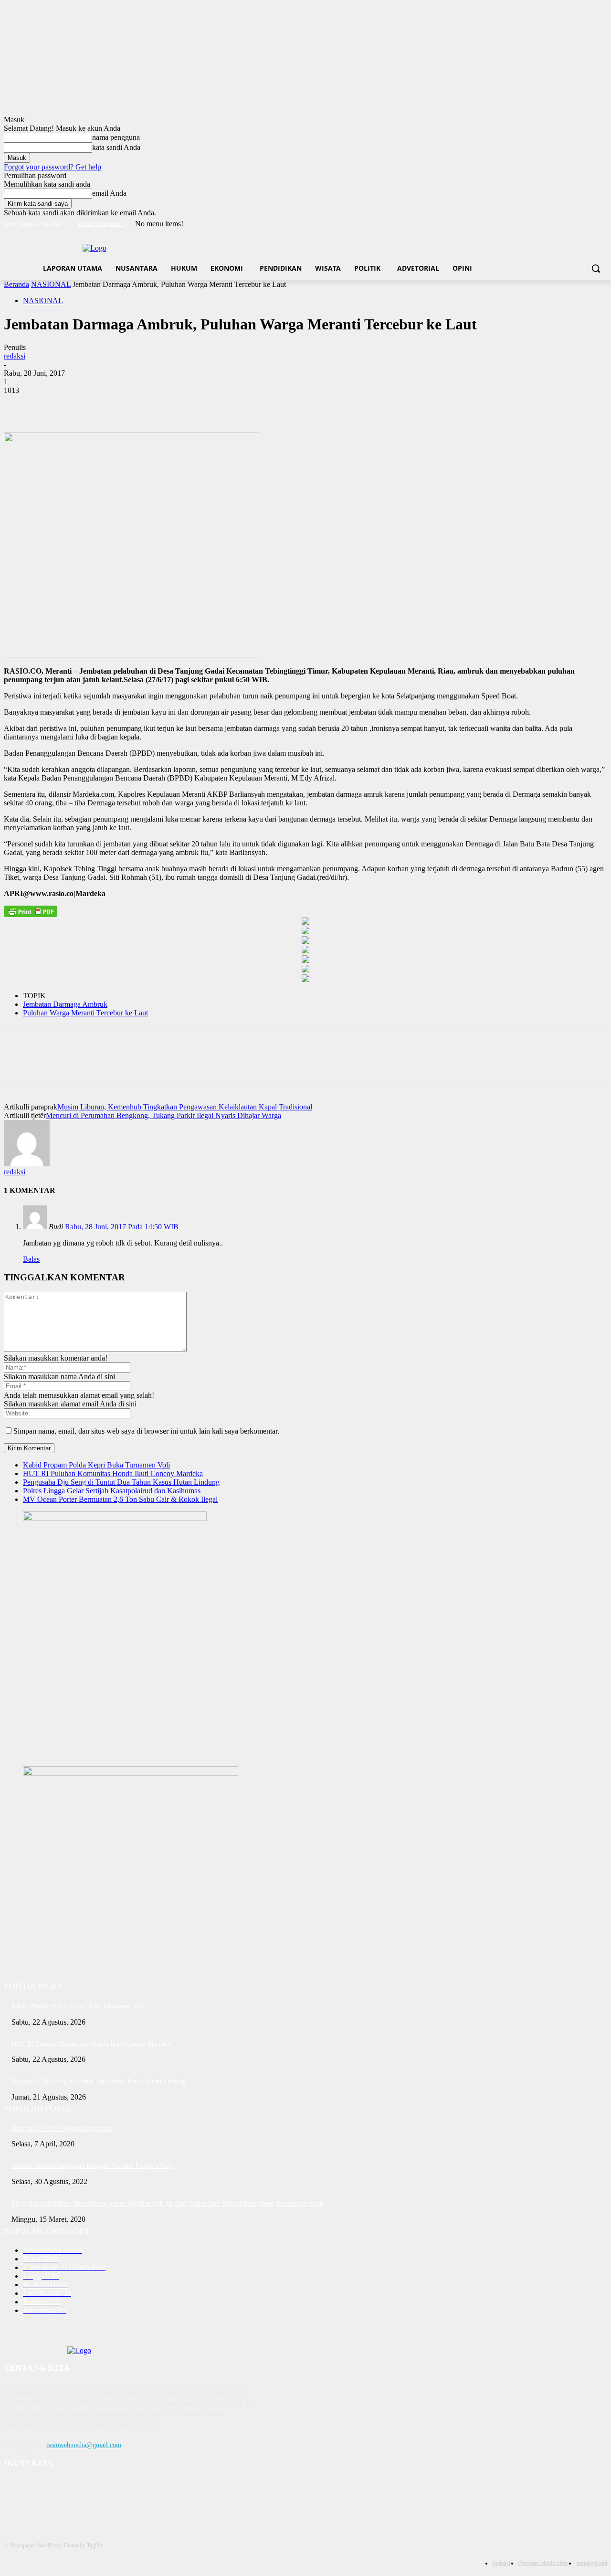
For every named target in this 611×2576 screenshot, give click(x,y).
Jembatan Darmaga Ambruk (65, 1004)
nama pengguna (116, 137)
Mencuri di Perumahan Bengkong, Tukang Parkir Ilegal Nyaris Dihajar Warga (163, 1115)
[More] (158, 405)
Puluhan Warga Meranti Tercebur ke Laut (85, 1013)
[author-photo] (27, 1163)
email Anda (109, 193)
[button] (596, 268)
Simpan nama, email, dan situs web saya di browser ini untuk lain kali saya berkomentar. (146, 1431)
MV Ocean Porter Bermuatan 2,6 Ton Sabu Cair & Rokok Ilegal (120, 1499)
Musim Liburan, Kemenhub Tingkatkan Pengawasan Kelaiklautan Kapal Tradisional (185, 1107)
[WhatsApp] (123, 405)
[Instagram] (562, 224)
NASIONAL (51, 284)
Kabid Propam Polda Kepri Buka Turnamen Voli (96, 1465)
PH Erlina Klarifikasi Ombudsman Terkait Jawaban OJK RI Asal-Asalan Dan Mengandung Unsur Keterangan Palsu (167, 2203)
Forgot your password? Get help (53, 167)
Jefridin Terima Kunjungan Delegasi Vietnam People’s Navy (93, 2166)
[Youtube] (602, 224)
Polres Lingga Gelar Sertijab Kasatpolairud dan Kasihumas (112, 1491)
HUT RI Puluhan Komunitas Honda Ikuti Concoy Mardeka (113, 1473)
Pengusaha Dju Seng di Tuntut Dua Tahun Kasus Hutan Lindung (121, 1482)
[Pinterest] (88, 405)
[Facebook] (549, 224)
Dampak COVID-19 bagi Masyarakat (62, 2128)
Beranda (16, 284)
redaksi (15, 356)
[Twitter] (575, 224)
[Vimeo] (588, 224)
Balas (31, 1259)
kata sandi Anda (116, 147)
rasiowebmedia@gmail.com (84, 2445)
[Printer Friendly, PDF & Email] (31, 911)
